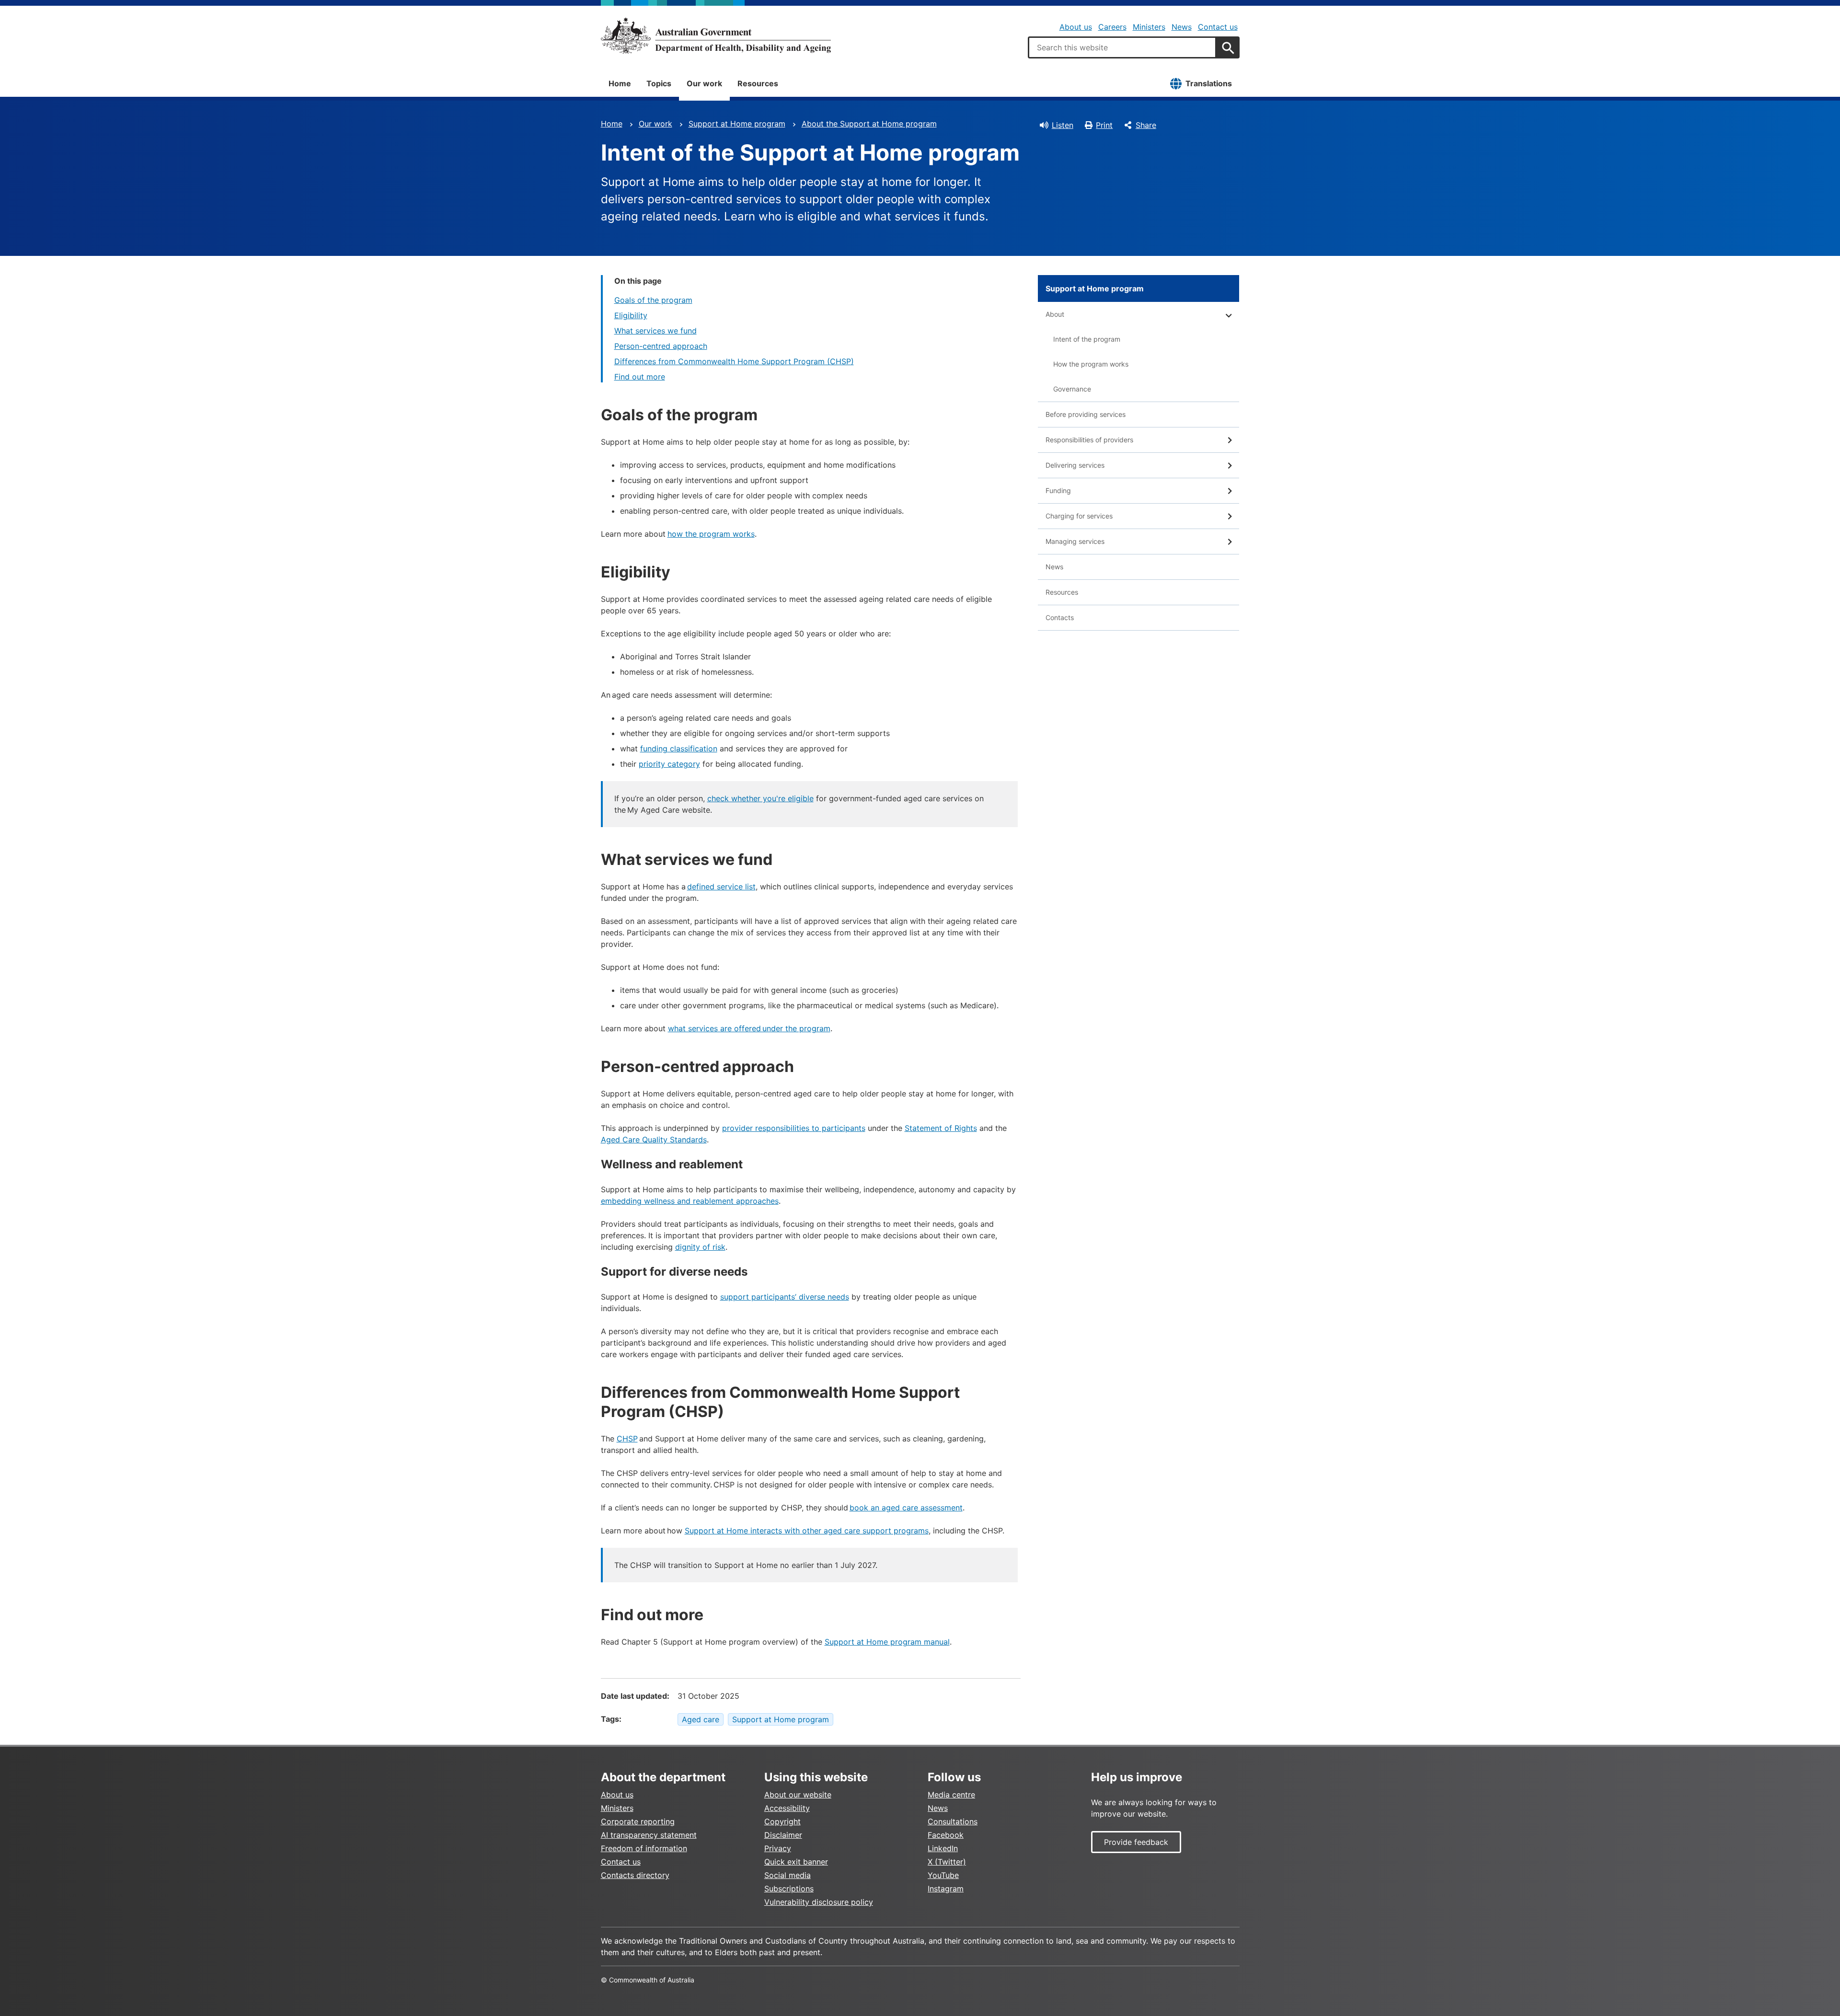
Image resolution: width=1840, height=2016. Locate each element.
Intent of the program (1087, 339)
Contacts (1060, 617)
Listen (1063, 125)
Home (620, 83)
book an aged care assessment (906, 1508)
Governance (1072, 389)
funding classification (679, 749)
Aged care (701, 1719)
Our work (704, 83)
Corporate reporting (638, 1821)
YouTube (943, 1875)
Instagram (946, 1889)
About (1055, 314)
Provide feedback (1136, 1842)
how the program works (711, 534)
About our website (798, 1795)
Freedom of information (644, 1848)
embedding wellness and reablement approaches (690, 1201)
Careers (1112, 27)
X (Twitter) (947, 1862)
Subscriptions (789, 1889)
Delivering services (1075, 465)
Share (1146, 125)
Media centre (951, 1795)
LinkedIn (943, 1848)
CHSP (627, 1439)
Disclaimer (783, 1835)
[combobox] (1122, 47)
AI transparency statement (649, 1835)
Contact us (1218, 27)
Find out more (640, 377)
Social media (788, 1875)
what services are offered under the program (749, 1028)
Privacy (778, 1848)
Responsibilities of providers (1089, 440)
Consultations (953, 1821)
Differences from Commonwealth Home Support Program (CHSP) (734, 361)
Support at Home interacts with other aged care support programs (807, 1531)
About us (1076, 27)
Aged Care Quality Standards (654, 1140)
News (1182, 27)
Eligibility (631, 315)
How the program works (1091, 364)
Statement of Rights (941, 1128)
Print (1104, 125)
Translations (1209, 83)
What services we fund (655, 331)
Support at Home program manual (887, 1642)
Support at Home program (737, 124)
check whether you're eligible (760, 798)
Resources (758, 83)
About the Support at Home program (869, 124)
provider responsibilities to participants (794, 1128)
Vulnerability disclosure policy (819, 1902)
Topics (659, 83)
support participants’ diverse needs (785, 1297)
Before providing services (1086, 414)
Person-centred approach (661, 346)
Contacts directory (635, 1875)
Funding (1058, 490)
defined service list (721, 887)
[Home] (716, 35)
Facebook (946, 1835)
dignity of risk (700, 1247)
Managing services (1075, 541)
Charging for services (1079, 516)
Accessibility (787, 1808)
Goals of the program (653, 300)
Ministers (1149, 27)
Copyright (782, 1821)
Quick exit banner (796, 1862)
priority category (669, 764)
